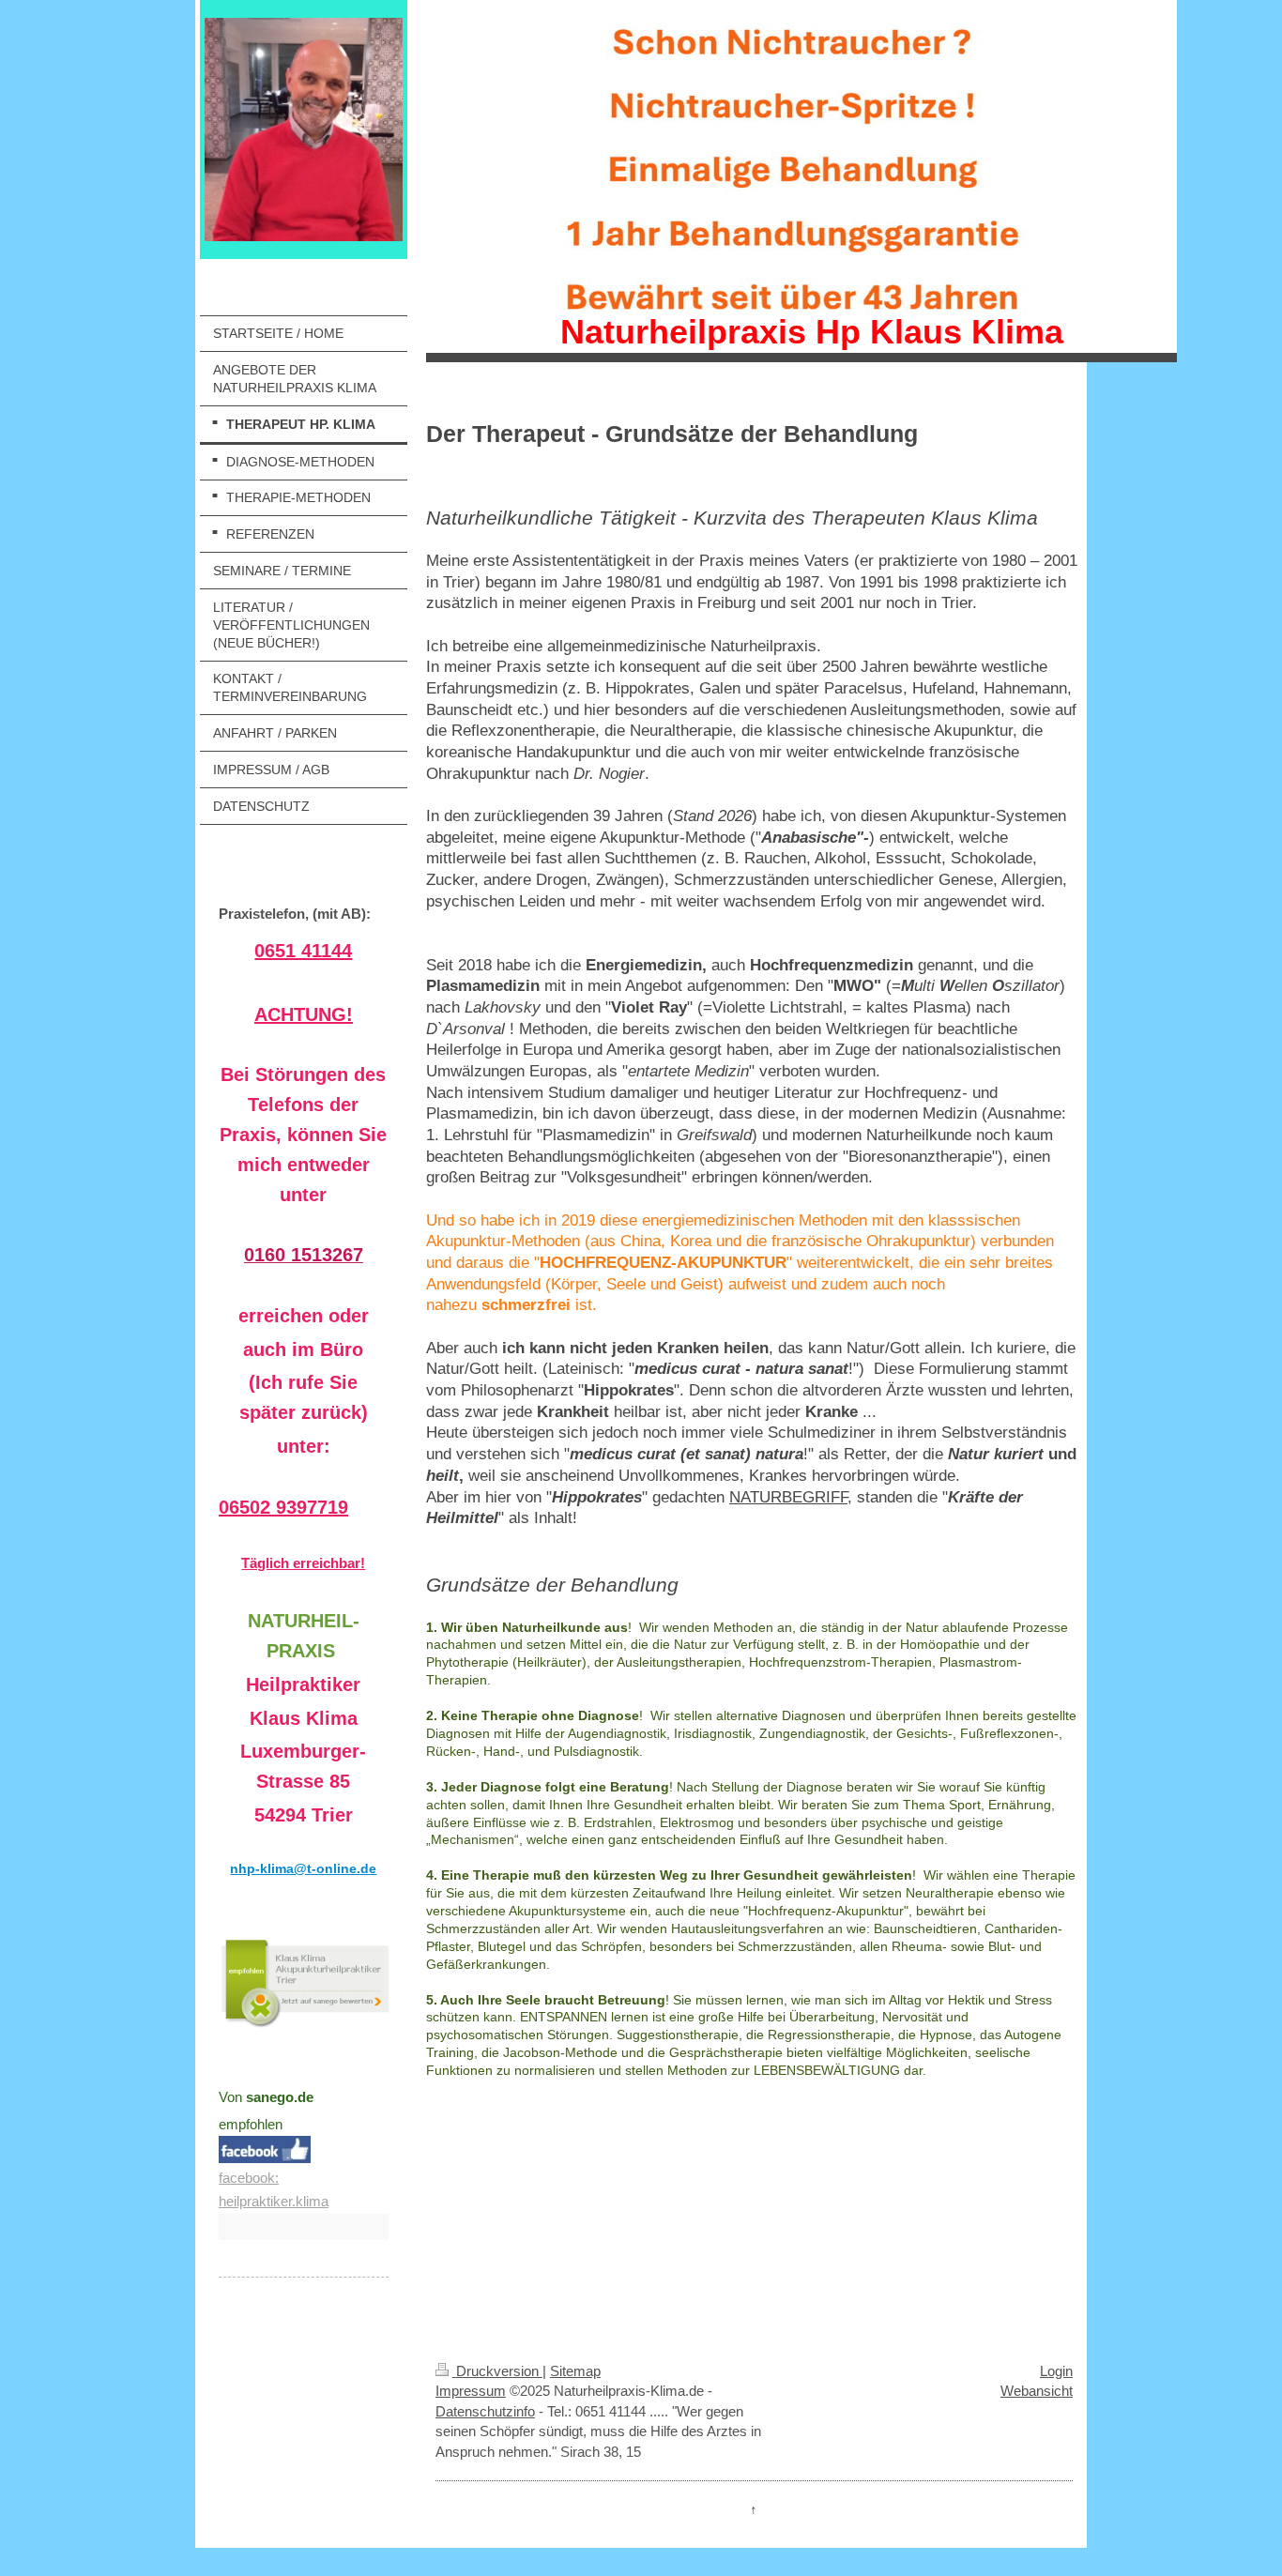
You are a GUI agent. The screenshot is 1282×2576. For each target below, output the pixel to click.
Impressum (471, 2391)
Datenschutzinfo (485, 2411)
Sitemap (575, 2371)
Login (1056, 2371)
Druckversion (497, 2371)
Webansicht (1037, 2391)
